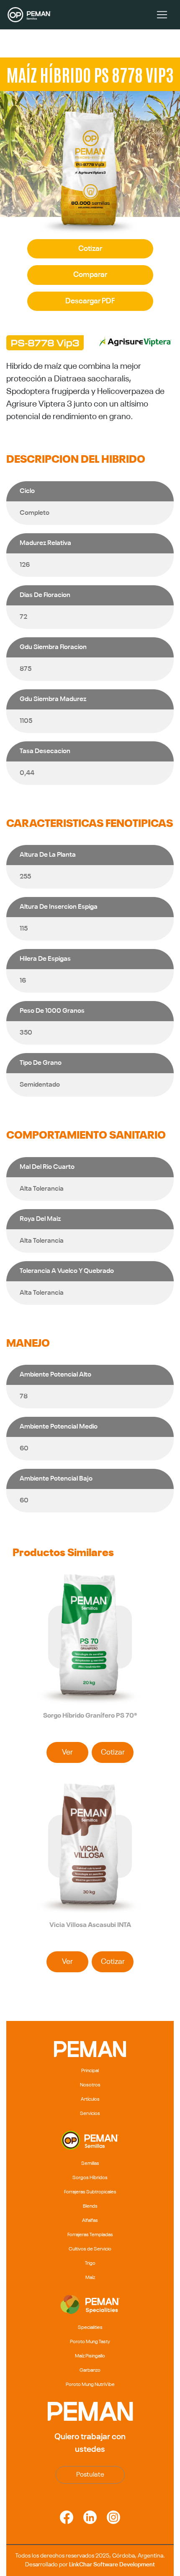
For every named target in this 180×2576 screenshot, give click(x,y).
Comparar (90, 275)
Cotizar (90, 249)
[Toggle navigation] (162, 15)
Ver (67, 1752)
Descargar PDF (90, 301)
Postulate (90, 2475)
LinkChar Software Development (112, 2565)
